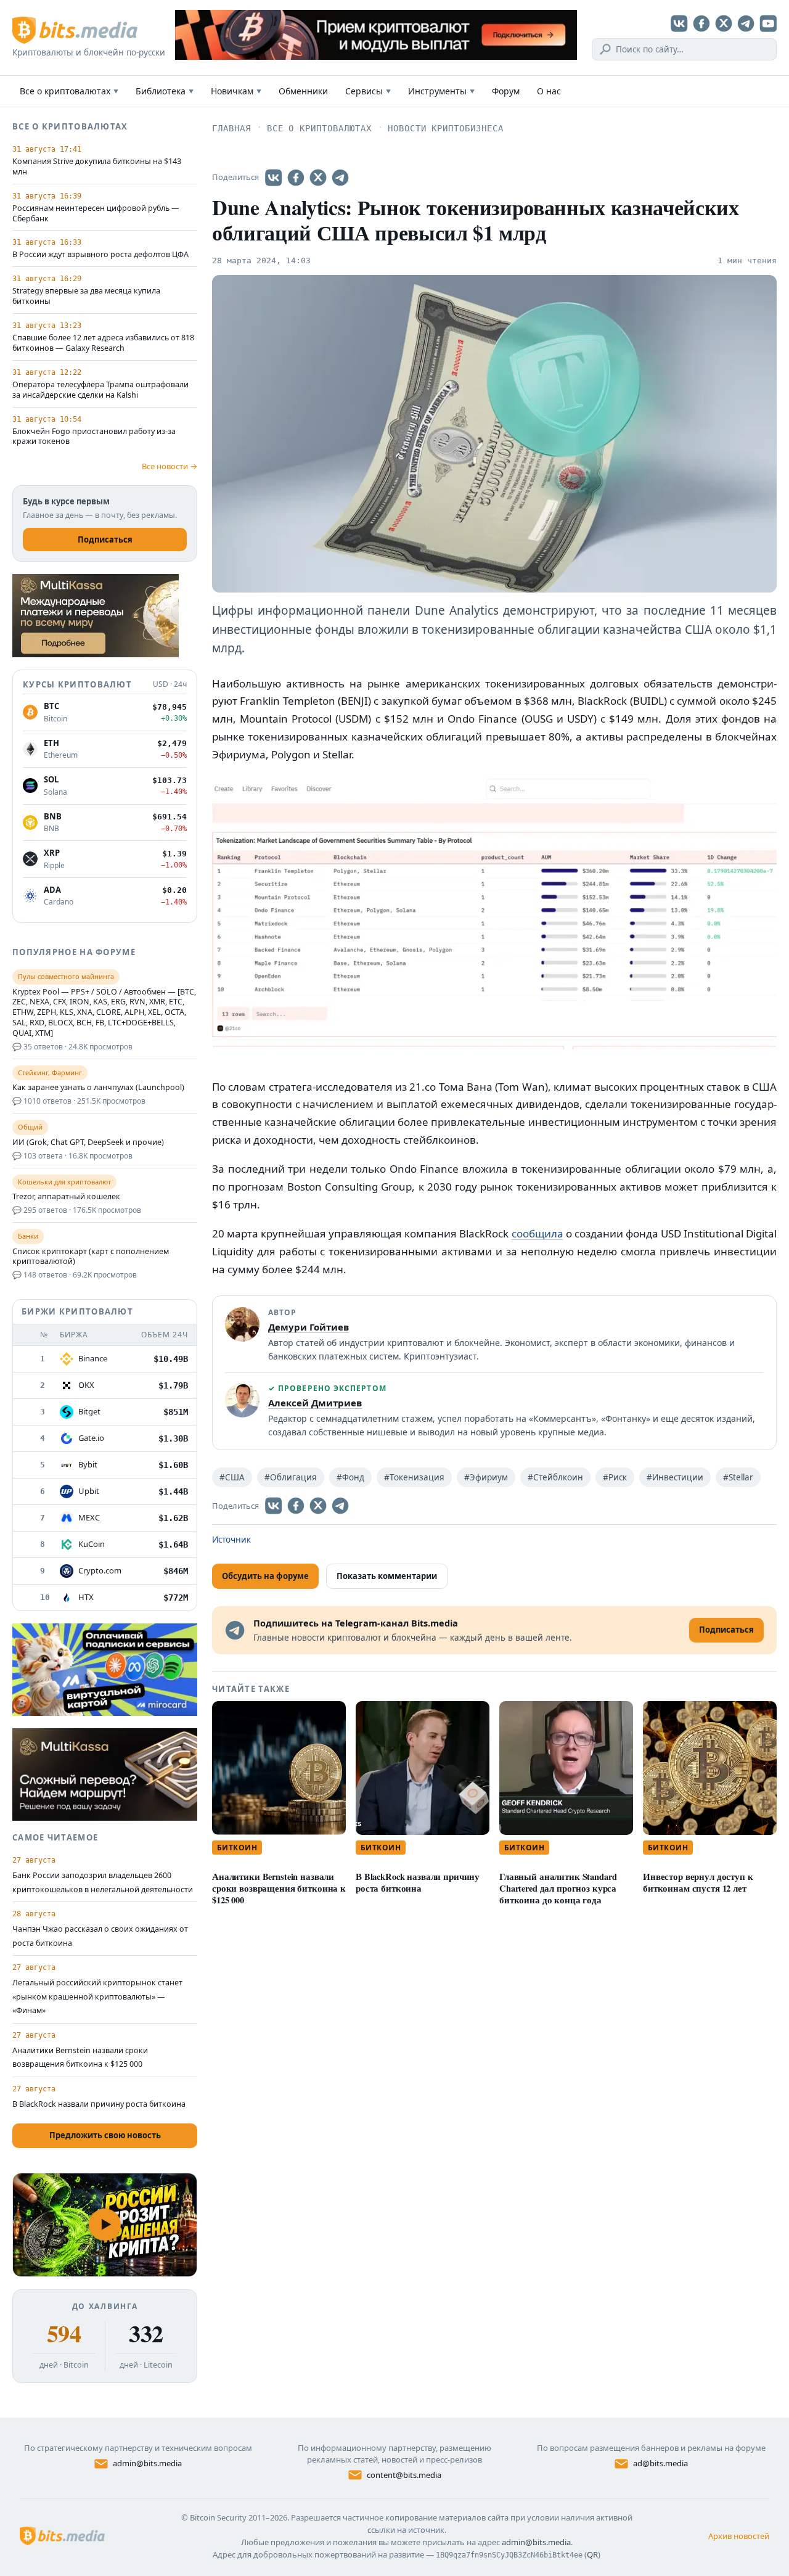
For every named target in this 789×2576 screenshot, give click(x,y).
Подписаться (105, 539)
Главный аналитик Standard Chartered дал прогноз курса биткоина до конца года (558, 1888)
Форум (506, 91)
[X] (724, 23)
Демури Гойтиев (309, 1327)
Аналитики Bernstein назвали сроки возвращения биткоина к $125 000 (279, 1888)
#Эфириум (486, 1477)
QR (592, 2554)
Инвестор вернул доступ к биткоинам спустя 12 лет (698, 1882)
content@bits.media (404, 2475)
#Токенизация (414, 1477)
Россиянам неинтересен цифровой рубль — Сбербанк (96, 214)
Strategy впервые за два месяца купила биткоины (86, 296)
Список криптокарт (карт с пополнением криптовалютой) (91, 1257)
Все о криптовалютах (69, 91)
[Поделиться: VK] (274, 178)
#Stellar (738, 1477)
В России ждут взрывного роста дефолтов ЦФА (100, 255)
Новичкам (236, 91)
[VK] (679, 23)
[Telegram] (746, 23)
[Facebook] (701, 23)
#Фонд (350, 1477)
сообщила (538, 1233)
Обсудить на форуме (265, 1576)
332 (146, 2334)
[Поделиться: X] (318, 178)
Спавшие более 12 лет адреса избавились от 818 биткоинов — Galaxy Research (103, 343)
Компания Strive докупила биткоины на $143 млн (97, 167)
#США (232, 1477)
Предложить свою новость (105, 2135)
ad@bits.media (660, 2463)
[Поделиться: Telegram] (340, 178)
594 (64, 2334)
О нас (549, 91)
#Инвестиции (675, 1477)
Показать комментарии (387, 1576)
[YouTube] (768, 23)
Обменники (303, 91)
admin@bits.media (147, 2463)
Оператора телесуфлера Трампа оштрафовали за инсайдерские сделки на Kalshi (100, 390)
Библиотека (165, 91)
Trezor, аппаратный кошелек (66, 1197)
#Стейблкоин (555, 1477)
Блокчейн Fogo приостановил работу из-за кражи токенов (94, 437)
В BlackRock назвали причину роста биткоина (418, 1882)
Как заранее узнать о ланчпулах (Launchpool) (98, 1088)
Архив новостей (739, 2536)
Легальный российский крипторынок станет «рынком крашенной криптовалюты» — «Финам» (97, 1996)
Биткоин (237, 1848)
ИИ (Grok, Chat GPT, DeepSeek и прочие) (88, 1142)
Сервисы (368, 91)
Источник (231, 1540)
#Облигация (291, 1477)
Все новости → (170, 466)
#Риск (615, 1477)
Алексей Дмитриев (315, 1403)
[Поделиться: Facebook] (296, 178)
